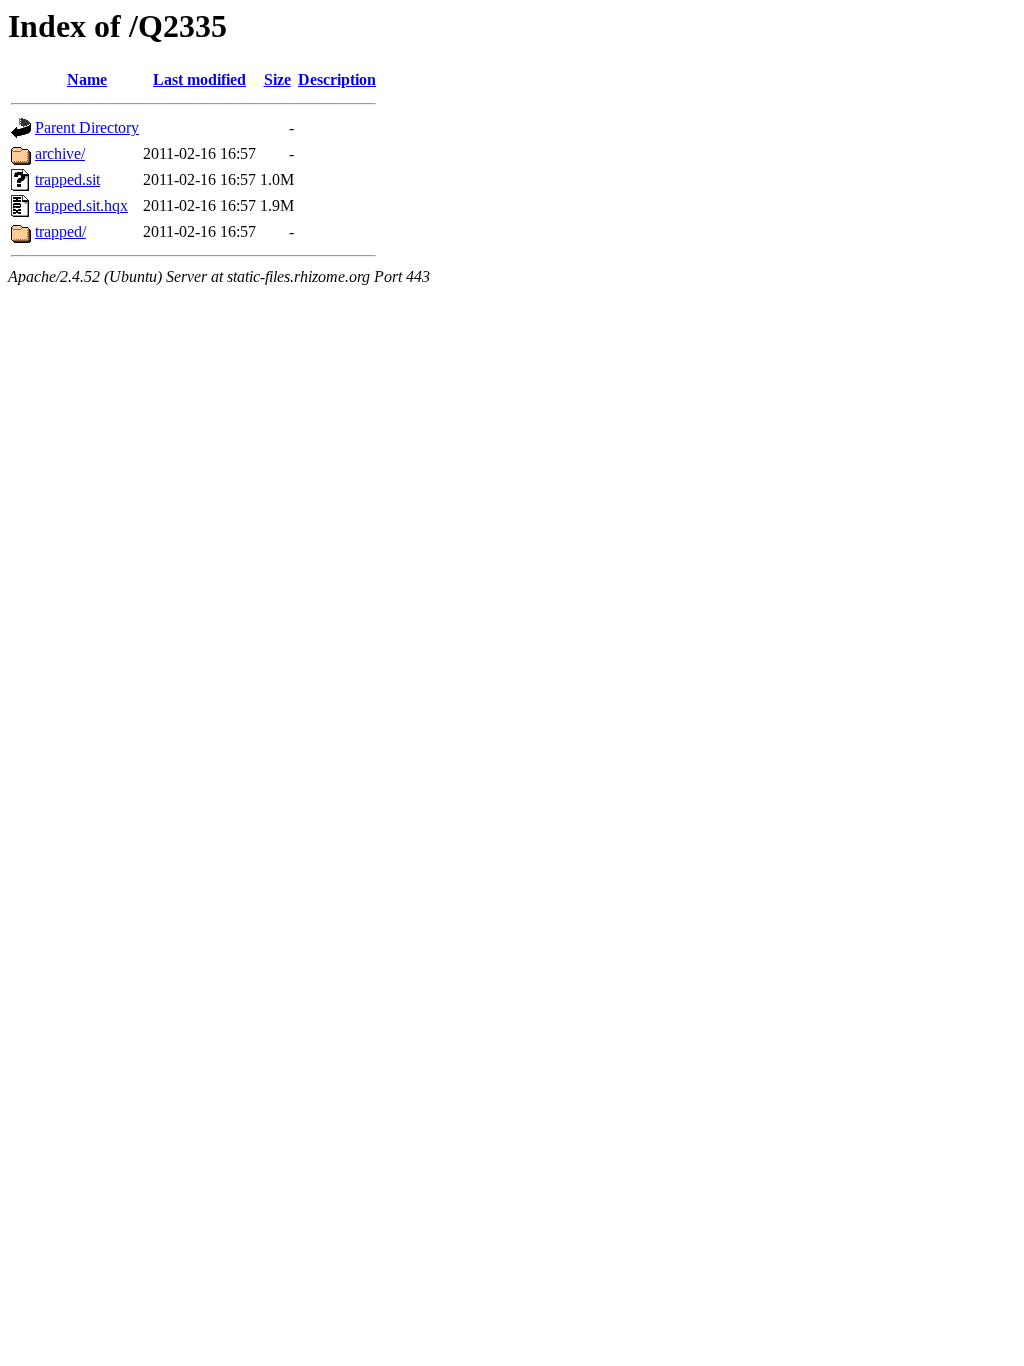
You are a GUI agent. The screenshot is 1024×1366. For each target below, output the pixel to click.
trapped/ (60, 231)
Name (87, 79)
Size (277, 79)
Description (337, 79)
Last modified (199, 79)
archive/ (60, 153)
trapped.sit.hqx (81, 205)
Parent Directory (87, 127)
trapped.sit (67, 179)
